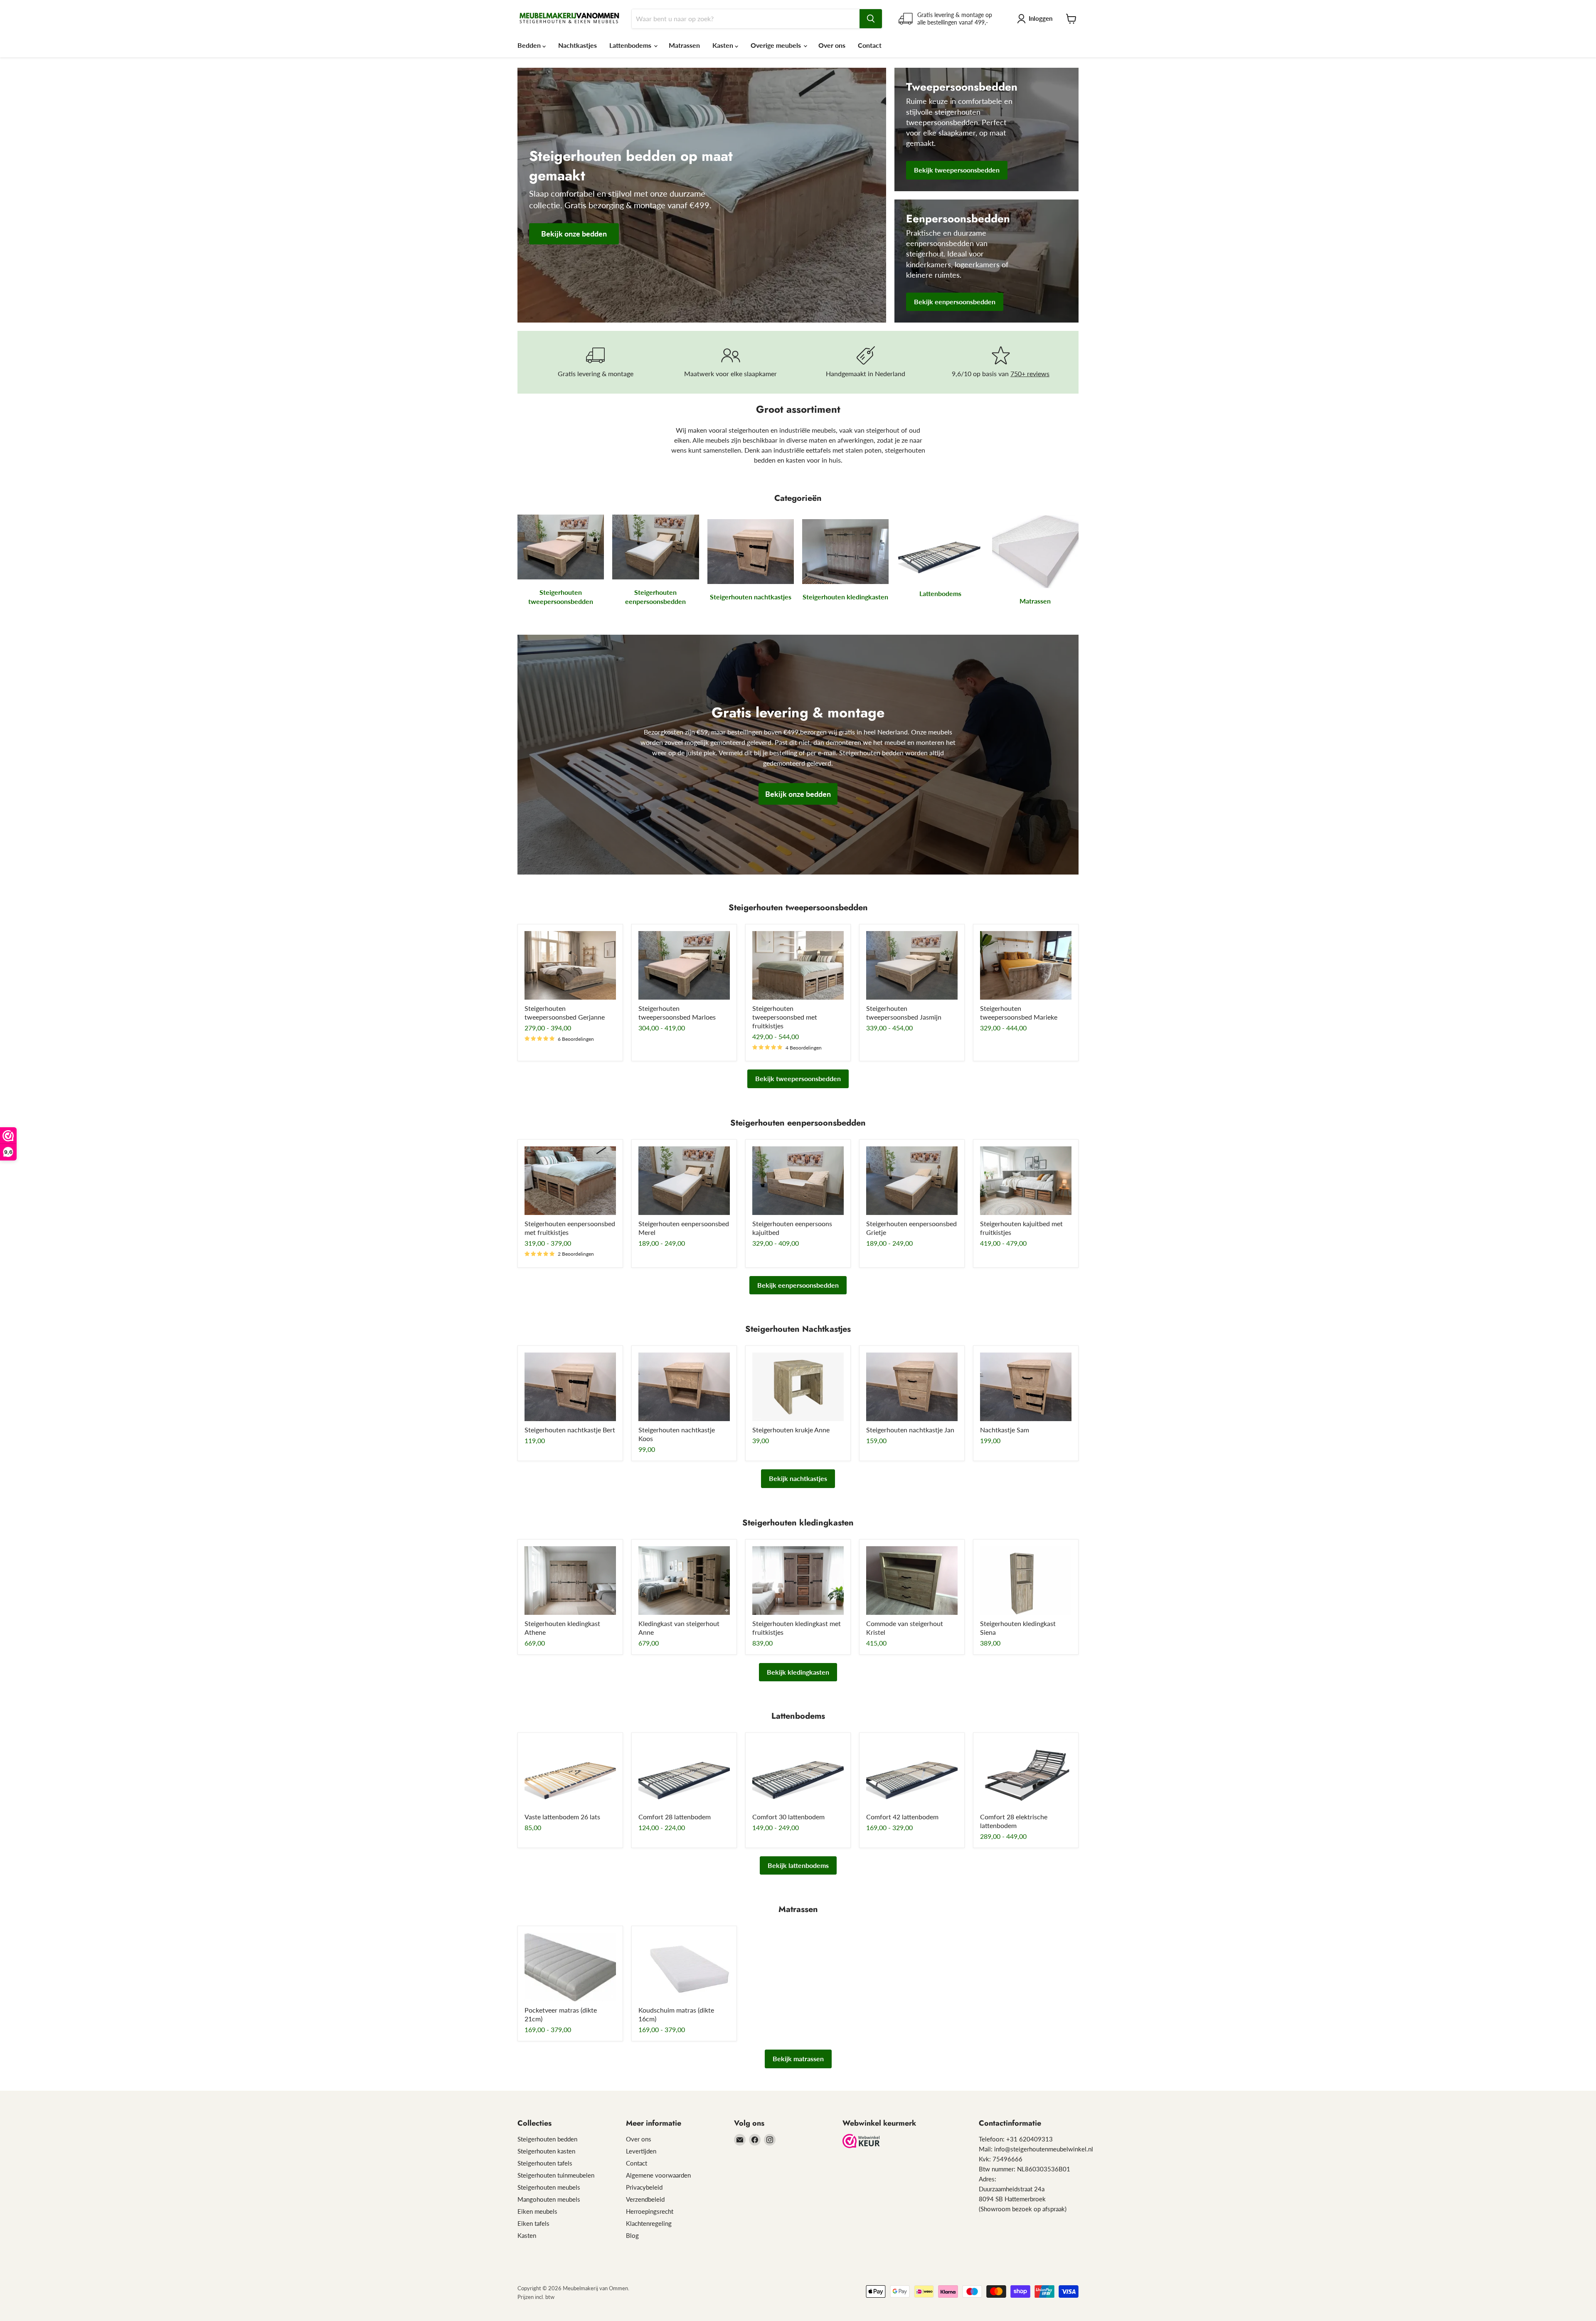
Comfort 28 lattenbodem (675, 1817)
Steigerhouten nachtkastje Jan (910, 1430)
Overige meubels (777, 45)
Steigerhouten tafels (545, 2163)
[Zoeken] (871, 19)
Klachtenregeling (649, 2223)
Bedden (530, 45)
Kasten (724, 45)
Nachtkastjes (578, 45)
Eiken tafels (533, 2223)
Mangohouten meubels (549, 2199)
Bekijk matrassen (798, 2059)
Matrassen (684, 45)
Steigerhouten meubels (549, 2187)
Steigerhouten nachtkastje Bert (570, 1430)
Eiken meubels (537, 2211)
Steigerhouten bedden (547, 2139)
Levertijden (641, 2151)
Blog (632, 2235)
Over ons (832, 45)
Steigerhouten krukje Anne (791, 1430)
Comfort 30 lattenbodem (788, 1817)
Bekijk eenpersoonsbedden (798, 1285)
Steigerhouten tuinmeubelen (556, 2175)
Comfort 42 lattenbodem (902, 1817)
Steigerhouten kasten (546, 2151)
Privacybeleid (644, 2187)
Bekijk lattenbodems (798, 1865)
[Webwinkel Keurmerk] (861, 2142)
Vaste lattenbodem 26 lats (562, 1817)
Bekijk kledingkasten (798, 1672)
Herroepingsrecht (650, 2211)
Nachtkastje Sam (1005, 1430)
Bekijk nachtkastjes (798, 1478)
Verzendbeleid (645, 2199)
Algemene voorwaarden (658, 2175)
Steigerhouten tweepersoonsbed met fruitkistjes (785, 1017)
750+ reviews (1030, 373)
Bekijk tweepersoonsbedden (798, 1078)
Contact (870, 45)
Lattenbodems (631, 45)
